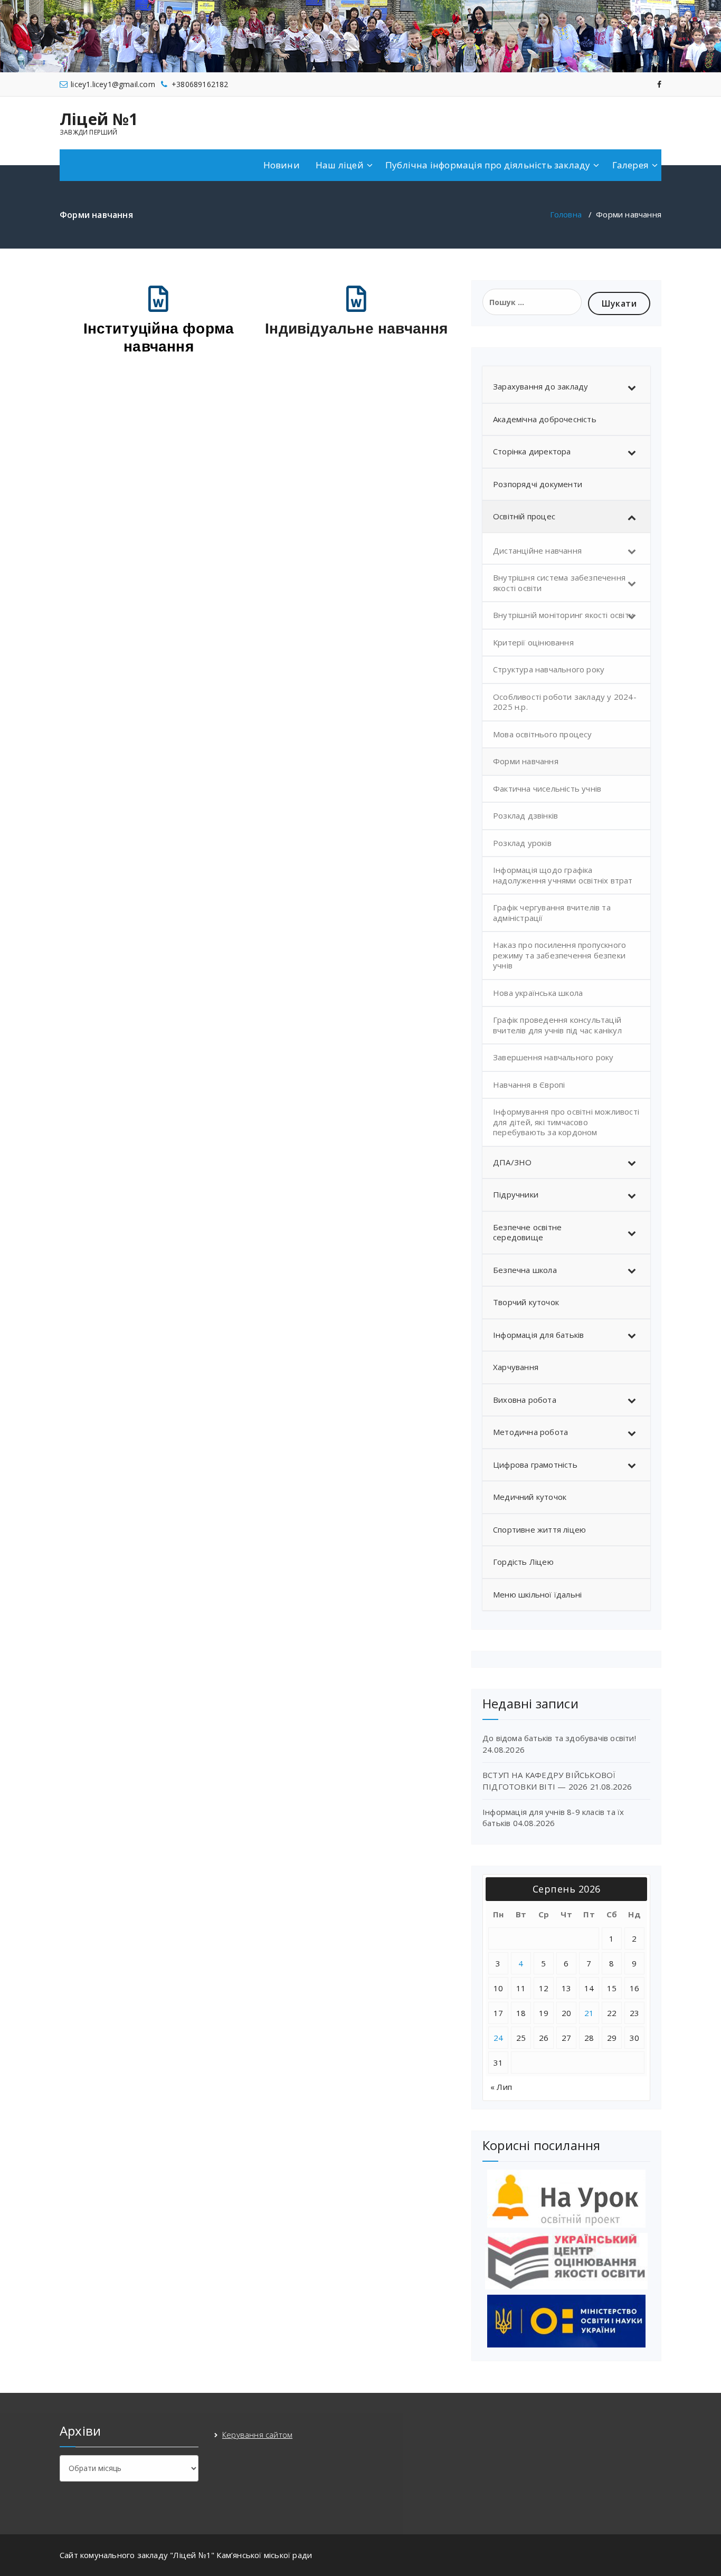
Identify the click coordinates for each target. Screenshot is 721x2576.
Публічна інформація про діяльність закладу (488, 165)
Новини (282, 165)
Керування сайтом (257, 2435)
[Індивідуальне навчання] (357, 299)
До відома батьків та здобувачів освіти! (559, 1738)
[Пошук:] (532, 302)
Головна (566, 214)
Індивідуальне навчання (356, 329)
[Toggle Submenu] (632, 387)
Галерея (630, 165)
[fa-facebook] (659, 84)
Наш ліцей (340, 165)
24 (499, 2038)
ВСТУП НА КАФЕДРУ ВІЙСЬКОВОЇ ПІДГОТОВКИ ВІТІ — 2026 (549, 1780)
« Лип (501, 2087)
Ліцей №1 (99, 119)
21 (589, 2013)
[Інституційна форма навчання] (159, 299)
